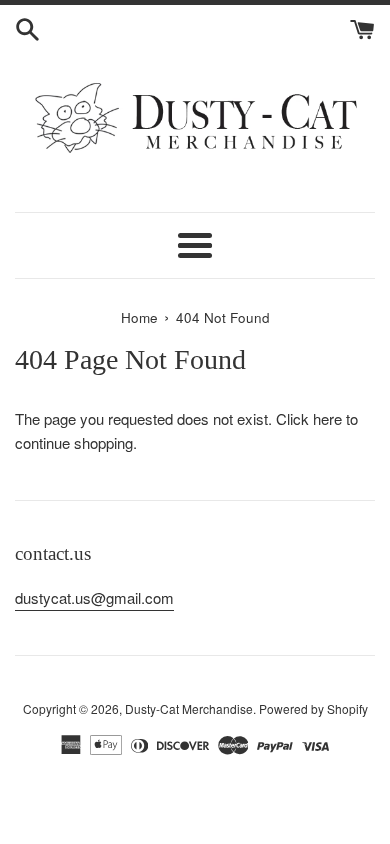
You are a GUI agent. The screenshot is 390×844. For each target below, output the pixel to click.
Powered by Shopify (313, 708)
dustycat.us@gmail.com (94, 597)
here (327, 418)
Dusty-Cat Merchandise (189, 708)
